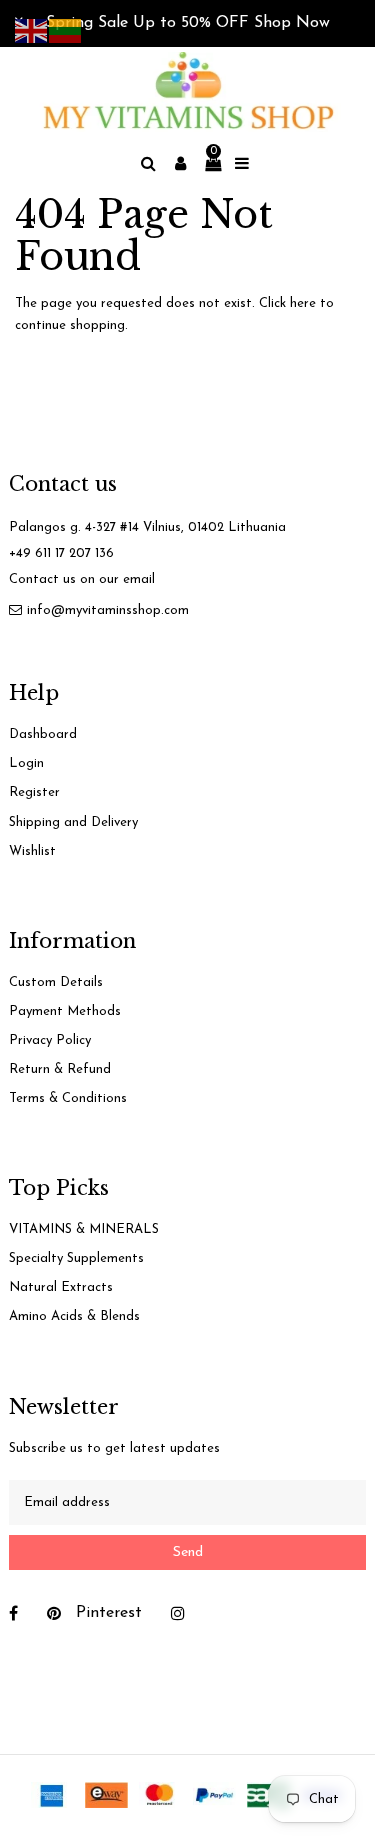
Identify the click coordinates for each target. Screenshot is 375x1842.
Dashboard (43, 734)
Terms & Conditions (68, 1098)
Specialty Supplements (76, 1258)
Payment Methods (65, 1011)
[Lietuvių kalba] (66, 29)
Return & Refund (60, 1069)
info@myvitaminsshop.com (108, 610)
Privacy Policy (50, 1040)
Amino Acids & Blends (74, 1316)
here (303, 303)
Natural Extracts (61, 1287)
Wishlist (32, 851)
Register (34, 792)
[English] (32, 29)
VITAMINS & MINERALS (84, 1229)
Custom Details (56, 982)
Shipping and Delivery (73, 822)
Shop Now (292, 23)
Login (26, 763)
